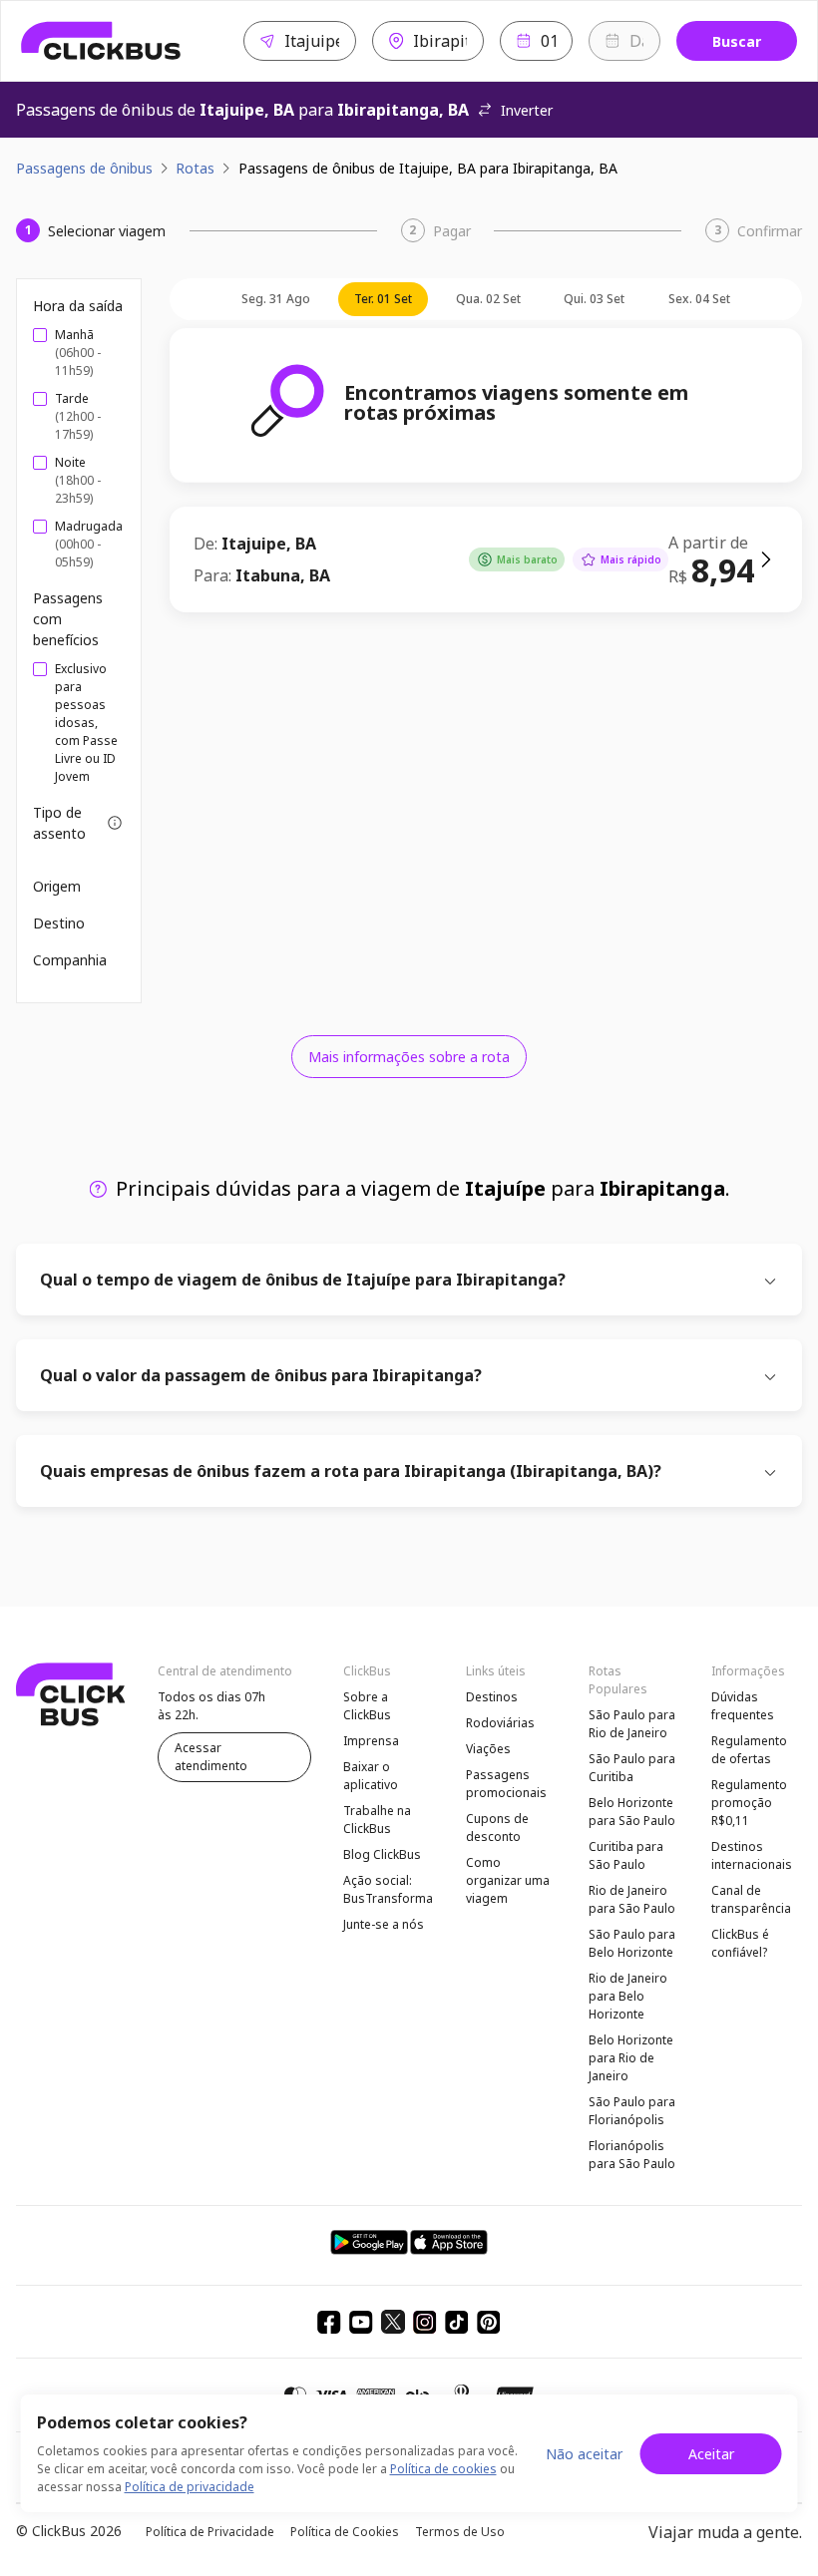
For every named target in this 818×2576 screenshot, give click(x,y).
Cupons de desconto (497, 1828)
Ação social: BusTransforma (388, 1889)
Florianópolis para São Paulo (632, 2155)
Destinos (492, 1697)
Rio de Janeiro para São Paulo (632, 1899)
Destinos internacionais (752, 1855)
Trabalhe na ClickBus (377, 1820)
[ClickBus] (101, 41)
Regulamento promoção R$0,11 (749, 1803)
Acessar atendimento (211, 1757)
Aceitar (711, 2454)
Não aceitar (584, 2454)
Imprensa (371, 1741)
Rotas (195, 168)
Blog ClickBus (382, 1854)
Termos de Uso (460, 2532)
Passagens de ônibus (84, 168)
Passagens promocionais (506, 1784)
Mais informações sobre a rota (409, 1057)
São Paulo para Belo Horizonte (632, 1943)
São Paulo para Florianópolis (632, 2111)
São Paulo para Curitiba (632, 1768)
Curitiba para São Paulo (626, 1855)
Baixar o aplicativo (371, 1776)
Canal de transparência (751, 1899)
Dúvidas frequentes (743, 1706)
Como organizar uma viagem (508, 1880)
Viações (488, 1749)
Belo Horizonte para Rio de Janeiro (631, 2058)
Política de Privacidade (210, 2532)
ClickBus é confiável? (740, 1943)
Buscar (737, 41)
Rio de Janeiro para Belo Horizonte (628, 1996)
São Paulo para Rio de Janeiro (632, 1724)
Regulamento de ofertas (749, 1750)
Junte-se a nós (384, 1924)
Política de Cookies (345, 2532)
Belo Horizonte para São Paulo (632, 1812)
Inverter (527, 110)
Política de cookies (443, 2469)
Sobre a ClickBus (367, 1706)
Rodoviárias (500, 1723)
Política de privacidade (190, 2487)
